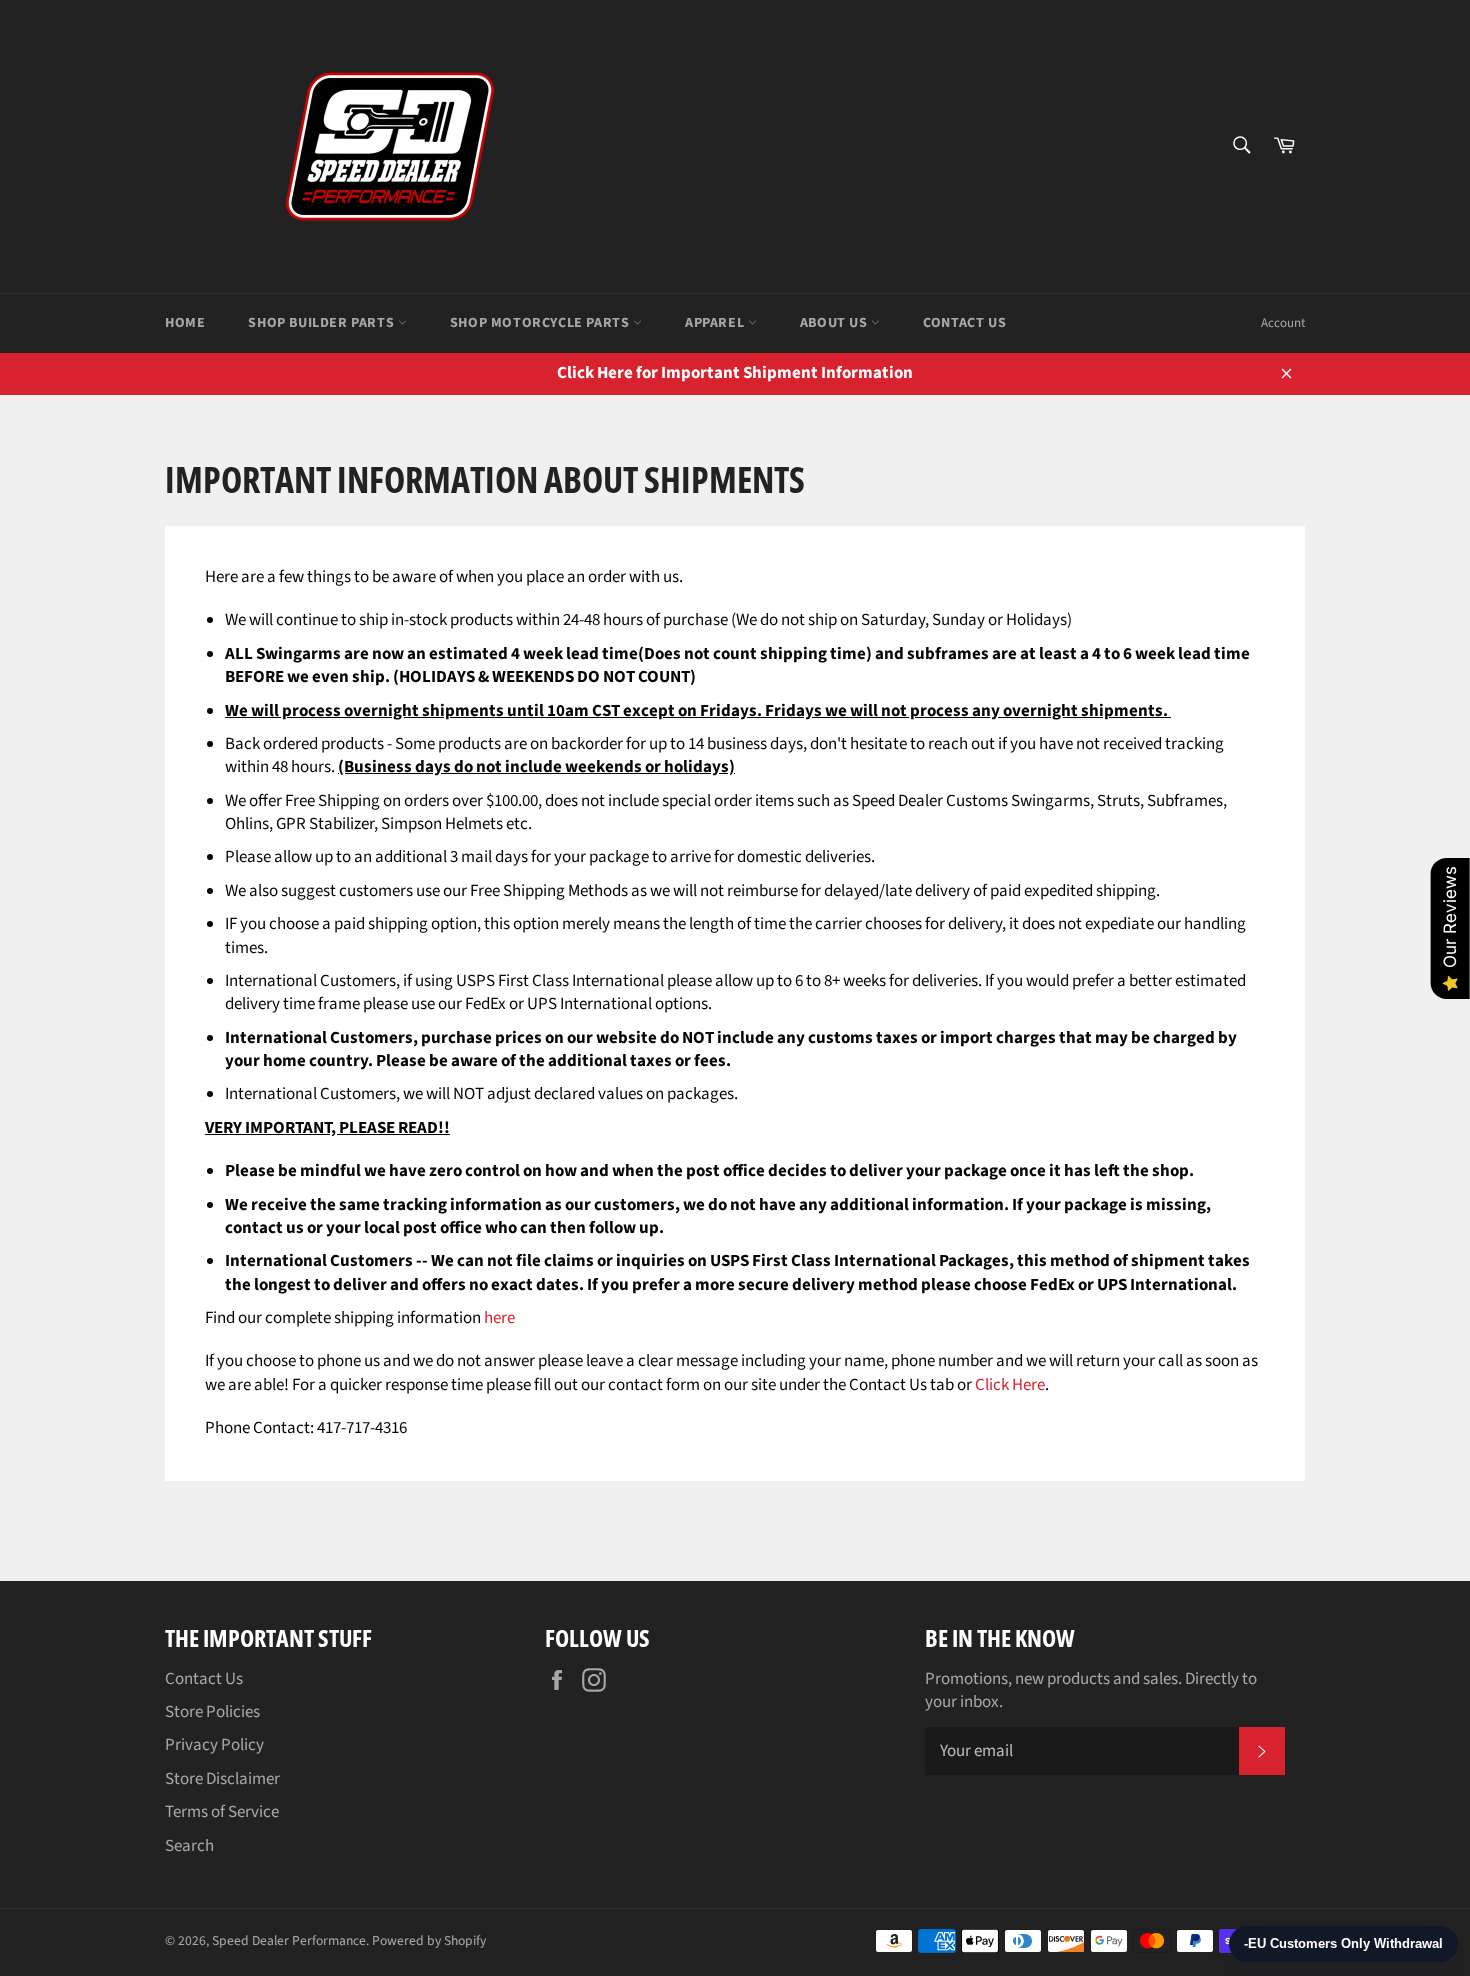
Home (185, 323)
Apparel (716, 323)
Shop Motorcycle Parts (541, 323)
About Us (835, 323)
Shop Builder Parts (322, 323)
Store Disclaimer (222, 1779)
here (499, 1318)
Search (189, 1846)
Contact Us (964, 323)
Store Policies (212, 1712)
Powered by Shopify (429, 1940)
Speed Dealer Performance (289, 1940)
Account (1283, 323)
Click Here (1010, 1385)
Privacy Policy (214, 1745)
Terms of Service (222, 1812)
